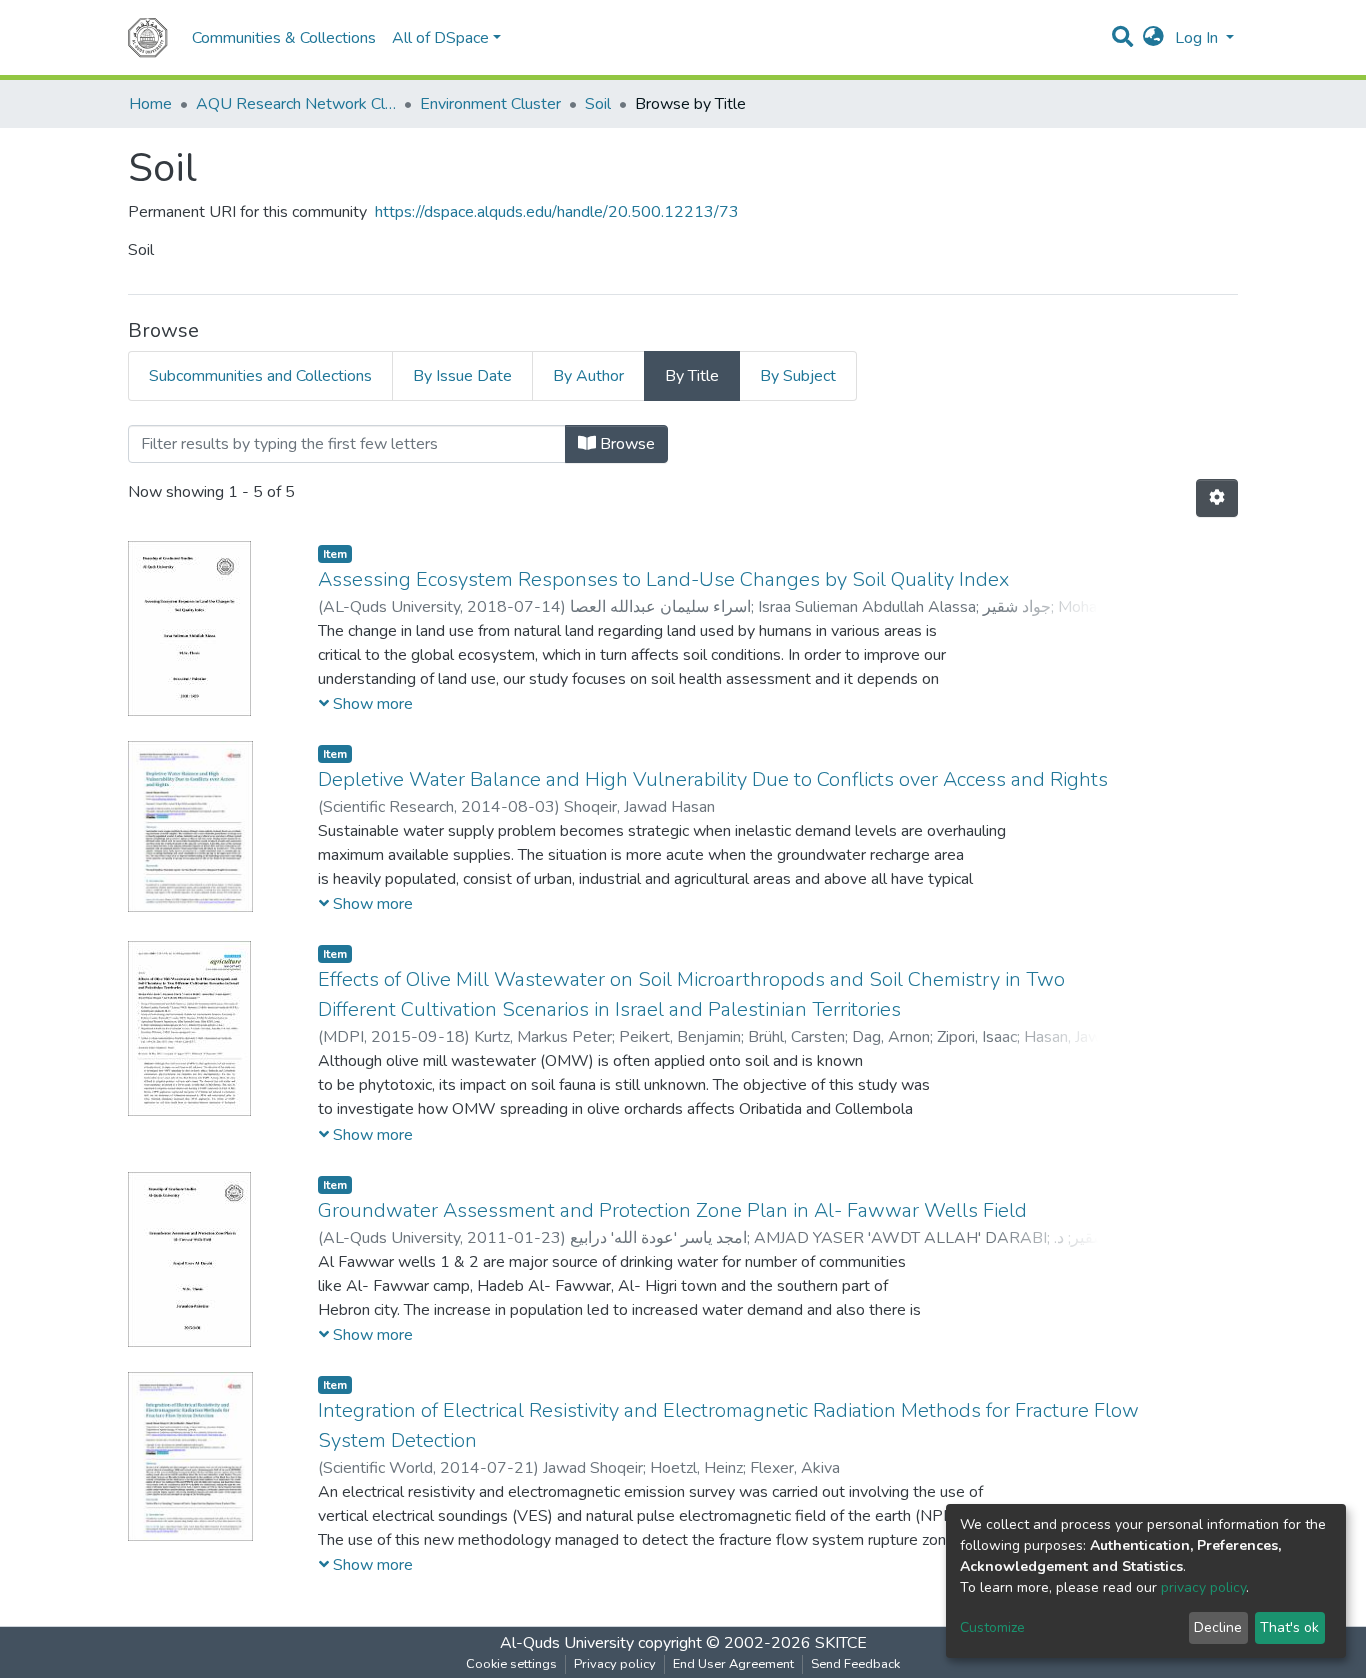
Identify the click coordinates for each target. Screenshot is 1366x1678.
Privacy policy (615, 1664)
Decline (1218, 1627)
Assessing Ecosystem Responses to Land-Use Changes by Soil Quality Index (663, 579)
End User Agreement (733, 1664)
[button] (1153, 38)
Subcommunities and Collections (260, 376)
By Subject (798, 376)
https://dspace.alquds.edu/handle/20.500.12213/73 (557, 212)
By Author (588, 376)
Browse (625, 444)
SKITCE (841, 1643)
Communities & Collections (284, 38)
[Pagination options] (1217, 498)
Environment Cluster (490, 104)
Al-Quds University (567, 1643)
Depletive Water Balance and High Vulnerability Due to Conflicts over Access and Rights (713, 779)
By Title (692, 376)
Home (150, 104)
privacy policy (1203, 1587)
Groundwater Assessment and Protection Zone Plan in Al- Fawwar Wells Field (672, 1210)
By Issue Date (462, 376)
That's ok (1289, 1627)
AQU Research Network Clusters (296, 104)
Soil (598, 104)
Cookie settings (511, 1664)
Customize (992, 1627)
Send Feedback (855, 1664)
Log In (1198, 38)
